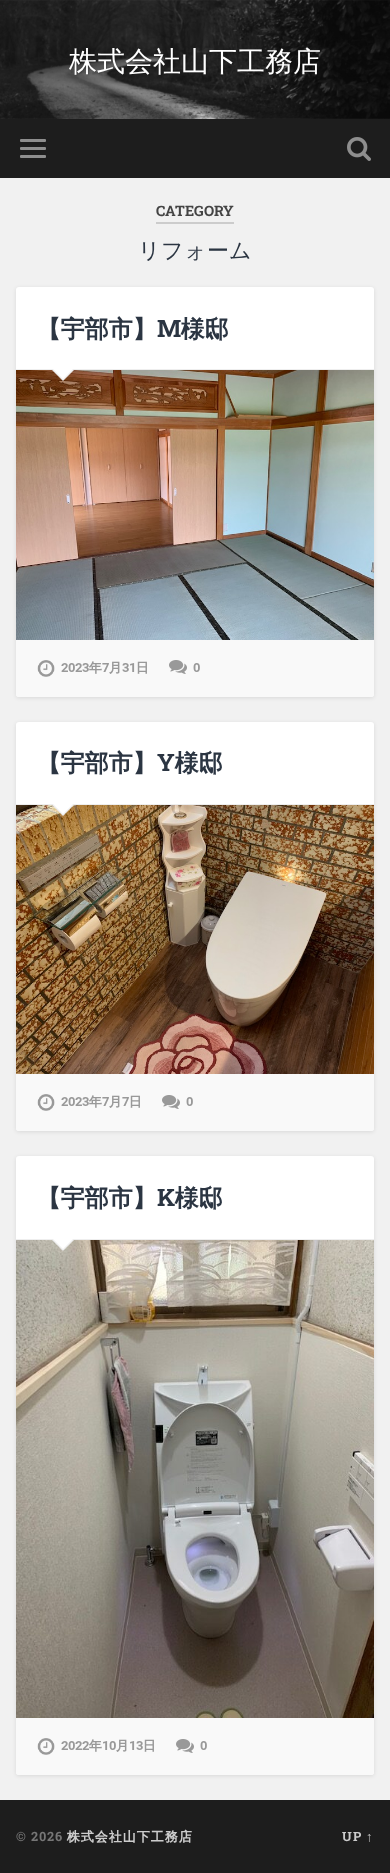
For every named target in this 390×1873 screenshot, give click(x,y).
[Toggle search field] (359, 148)
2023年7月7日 (101, 1101)
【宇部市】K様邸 (130, 1197)
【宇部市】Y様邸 (130, 762)
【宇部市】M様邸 (133, 328)
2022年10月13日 (108, 1745)
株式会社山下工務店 (195, 59)
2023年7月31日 (105, 667)
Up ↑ (358, 1836)
